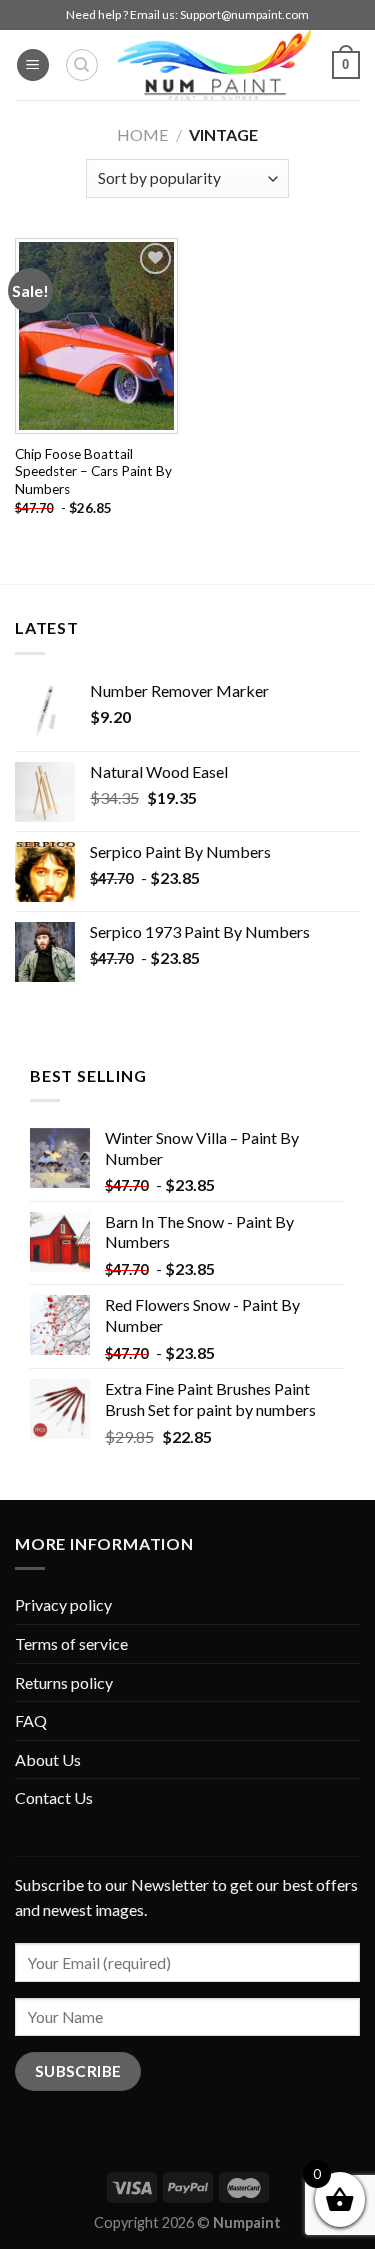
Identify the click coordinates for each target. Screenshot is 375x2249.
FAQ (31, 1720)
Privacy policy (63, 1604)
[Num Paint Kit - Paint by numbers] (214, 65)
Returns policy (64, 1682)
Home (142, 134)
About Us (48, 1759)
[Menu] (33, 65)
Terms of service (71, 1643)
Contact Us (54, 1797)
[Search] (82, 65)
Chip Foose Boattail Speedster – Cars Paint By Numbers (93, 471)
